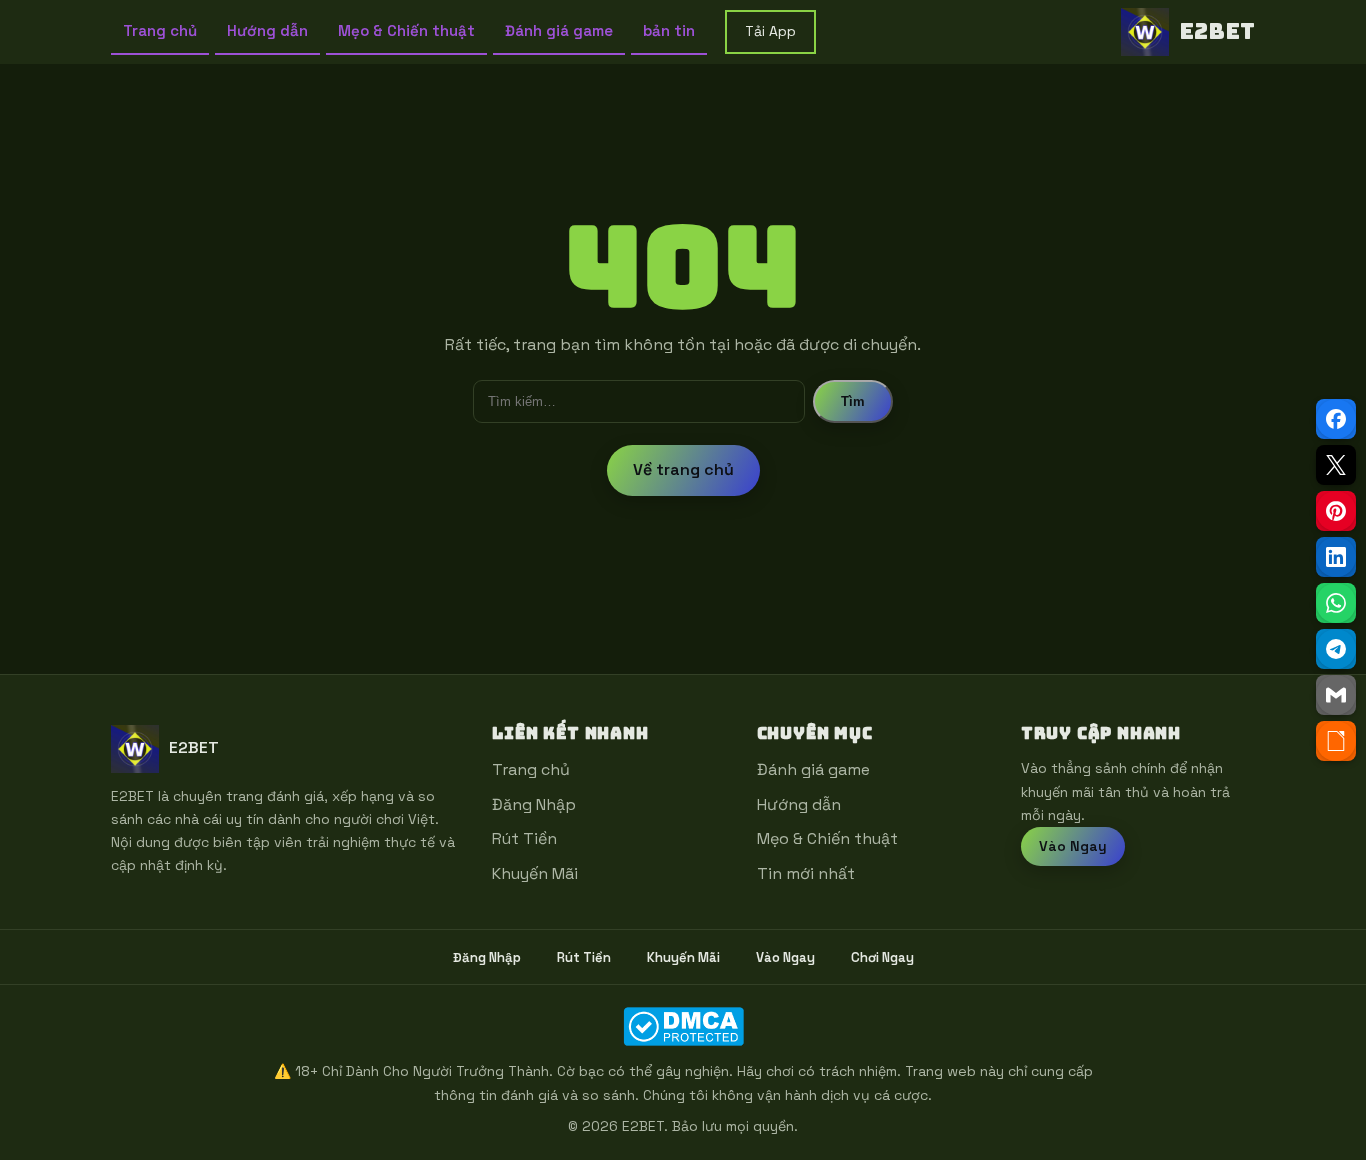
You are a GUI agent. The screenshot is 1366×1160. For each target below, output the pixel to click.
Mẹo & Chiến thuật (406, 30)
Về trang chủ (683, 469)
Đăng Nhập (534, 804)
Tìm (853, 401)
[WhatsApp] (1336, 603)
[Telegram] (1336, 649)
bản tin (669, 30)
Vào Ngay (1073, 846)
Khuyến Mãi (535, 873)
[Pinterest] (1336, 511)
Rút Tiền (524, 838)
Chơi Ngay (882, 957)
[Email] (1336, 695)
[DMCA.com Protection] (683, 1026)
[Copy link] (1336, 741)
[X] (1336, 465)
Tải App (770, 31)
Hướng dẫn (267, 30)
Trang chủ (160, 30)
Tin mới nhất (806, 873)
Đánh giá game (559, 30)
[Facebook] (1336, 419)
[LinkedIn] (1336, 557)
